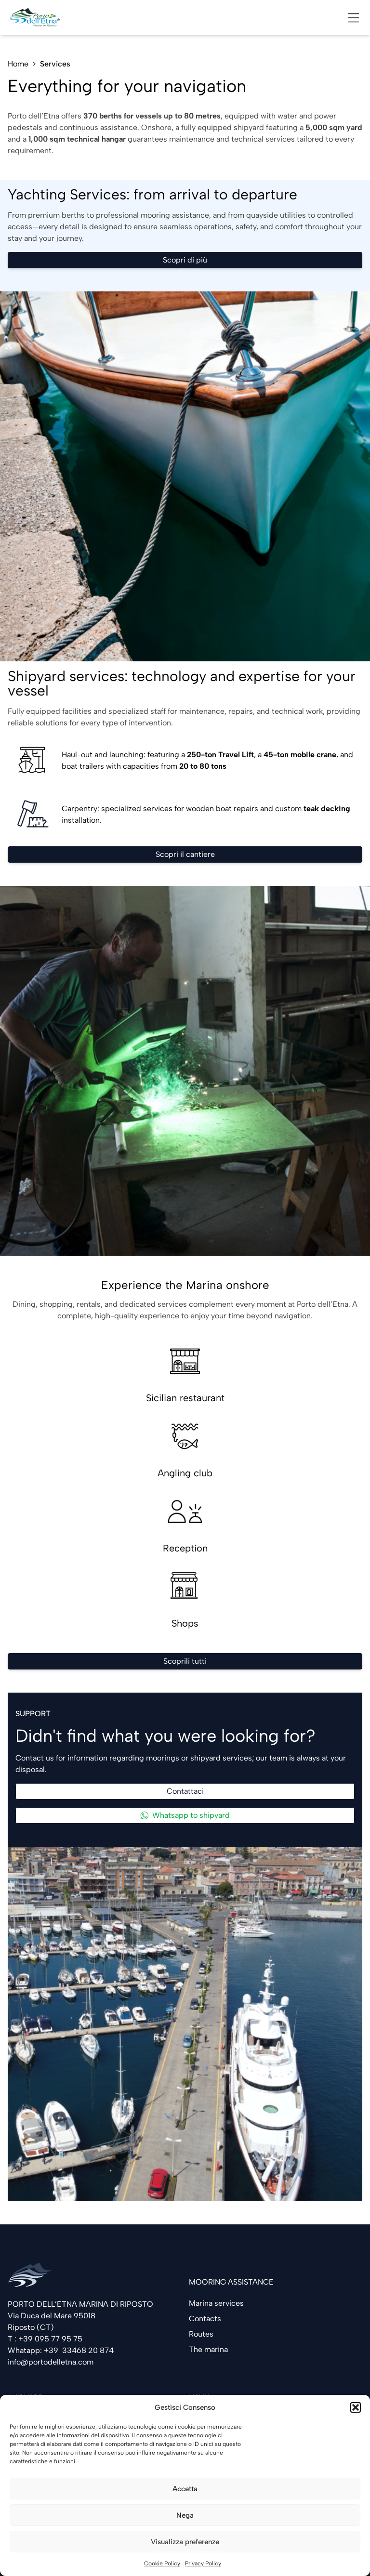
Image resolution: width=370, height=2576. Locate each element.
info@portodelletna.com (51, 2362)
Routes (201, 2334)
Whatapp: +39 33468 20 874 (61, 2350)
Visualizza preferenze (185, 2542)
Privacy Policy (203, 2563)
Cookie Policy (162, 2563)
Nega (185, 2515)
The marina (208, 2349)
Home (18, 64)
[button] (356, 2407)
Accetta (185, 2489)
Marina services (216, 2303)
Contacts (205, 2319)
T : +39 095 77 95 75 (45, 2339)
